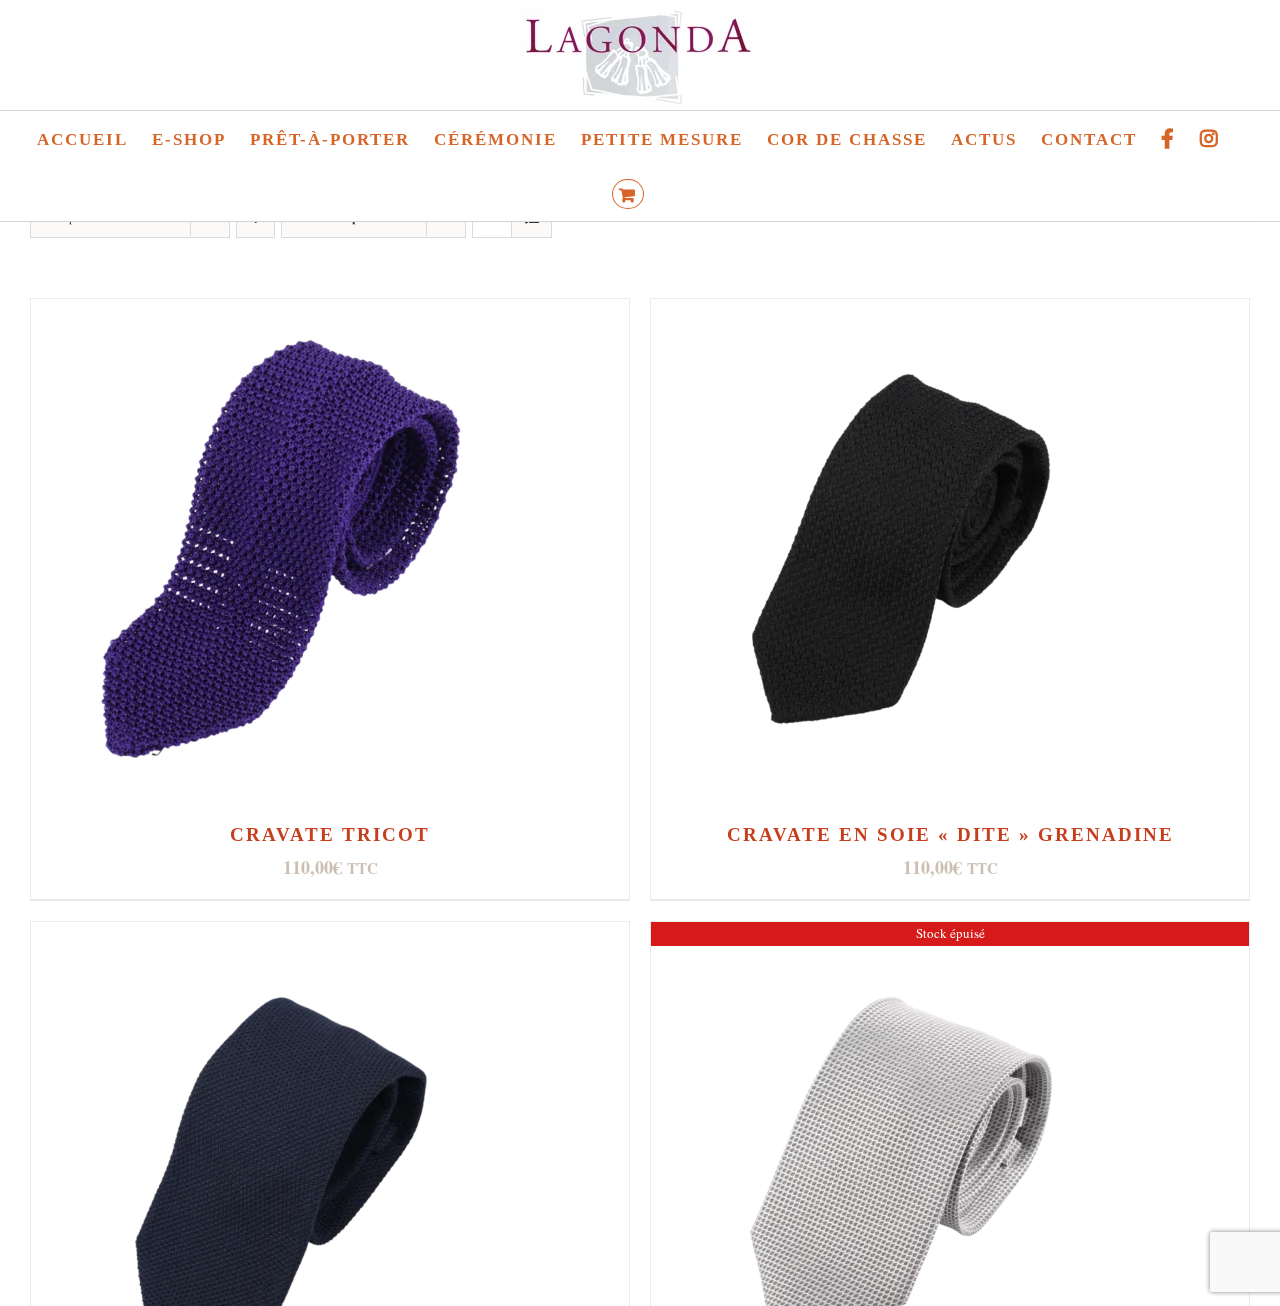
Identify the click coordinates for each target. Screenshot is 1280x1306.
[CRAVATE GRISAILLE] (901, 937)
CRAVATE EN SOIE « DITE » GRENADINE (950, 834)
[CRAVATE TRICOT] (281, 314)
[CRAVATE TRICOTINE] (281, 937)
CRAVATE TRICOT (330, 834)
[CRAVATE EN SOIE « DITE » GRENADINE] (901, 314)
